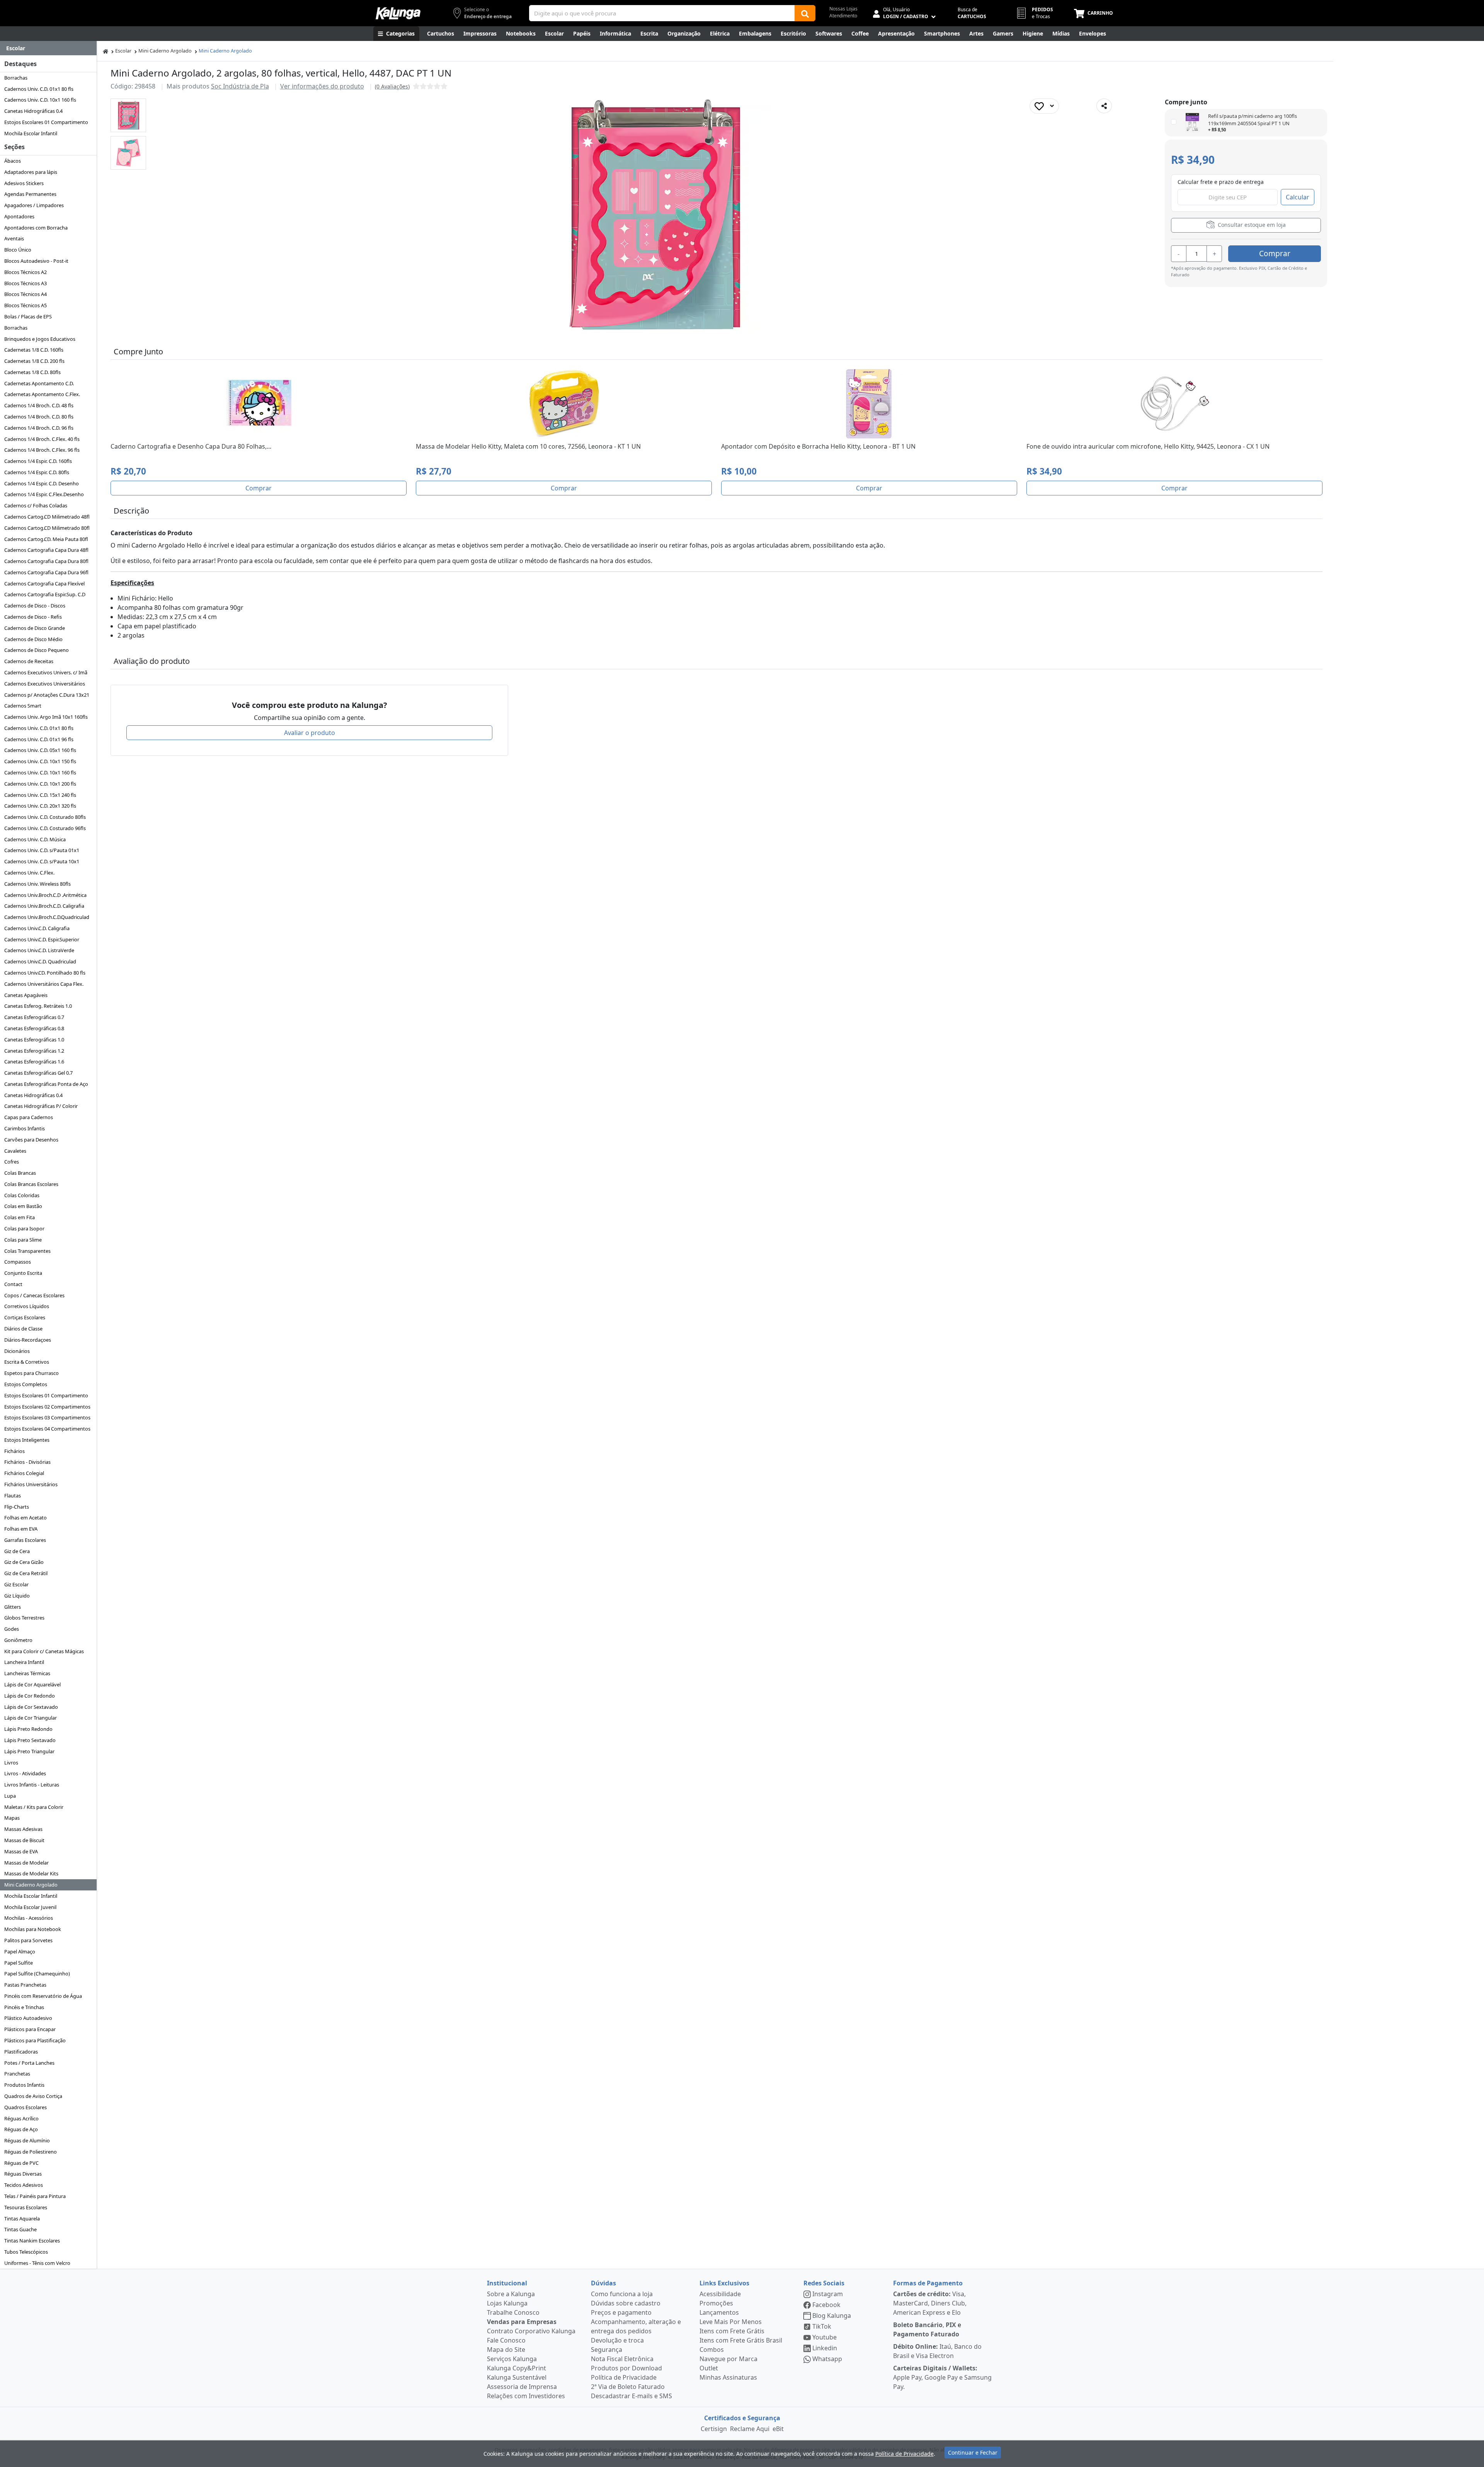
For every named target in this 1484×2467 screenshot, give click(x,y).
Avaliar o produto (310, 733)
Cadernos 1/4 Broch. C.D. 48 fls (39, 405)
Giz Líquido (17, 1596)
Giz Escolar (16, 1584)
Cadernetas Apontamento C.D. (39, 383)
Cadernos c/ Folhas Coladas (36, 505)
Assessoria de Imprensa (522, 2387)
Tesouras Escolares (26, 2207)
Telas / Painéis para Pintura (35, 2196)
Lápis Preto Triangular (29, 1751)
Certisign (714, 2429)
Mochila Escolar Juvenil (30, 1907)
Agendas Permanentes (30, 194)
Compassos (18, 1262)
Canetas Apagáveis (26, 995)
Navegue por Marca (728, 2359)
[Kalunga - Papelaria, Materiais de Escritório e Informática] (398, 13)
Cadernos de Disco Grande (35, 628)
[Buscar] (805, 13)
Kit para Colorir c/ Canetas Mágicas (44, 1651)
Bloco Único (18, 250)
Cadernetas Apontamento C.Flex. (42, 394)
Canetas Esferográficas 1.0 (34, 1040)
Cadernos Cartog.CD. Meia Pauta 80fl (46, 539)
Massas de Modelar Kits (31, 1873)
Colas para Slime (23, 1240)
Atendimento (843, 16)
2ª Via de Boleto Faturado (628, 2387)
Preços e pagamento (621, 2312)
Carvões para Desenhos (31, 1140)
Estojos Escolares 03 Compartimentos (47, 1417)
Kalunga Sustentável (517, 2377)
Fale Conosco (506, 2340)
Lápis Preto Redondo (28, 1729)
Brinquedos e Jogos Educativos (40, 339)
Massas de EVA (21, 1851)
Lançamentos (719, 2312)
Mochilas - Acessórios (29, 1918)
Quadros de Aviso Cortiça (33, 2096)
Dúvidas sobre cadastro (626, 2303)
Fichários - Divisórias (27, 1462)
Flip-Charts (17, 1507)
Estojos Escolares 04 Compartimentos (47, 1429)
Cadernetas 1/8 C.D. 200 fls (34, 361)
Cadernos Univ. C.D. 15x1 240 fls (40, 795)
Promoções (716, 2303)
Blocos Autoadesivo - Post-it (36, 261)
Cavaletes (15, 1151)
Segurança (607, 2350)
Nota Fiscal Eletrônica (622, 2359)
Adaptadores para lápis (31, 172)
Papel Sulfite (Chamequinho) (37, 1974)
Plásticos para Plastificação (35, 2040)
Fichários (14, 1451)
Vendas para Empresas (522, 2322)
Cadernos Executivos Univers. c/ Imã (46, 672)
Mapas (12, 1818)
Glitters (13, 1607)
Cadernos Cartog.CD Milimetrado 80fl (47, 528)
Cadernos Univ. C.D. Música (35, 839)
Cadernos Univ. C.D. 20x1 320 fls (40, 806)
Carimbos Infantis (25, 1128)
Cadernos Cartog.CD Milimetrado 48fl (47, 517)
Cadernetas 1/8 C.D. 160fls (34, 350)
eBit (778, 2429)
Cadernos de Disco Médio (33, 639)
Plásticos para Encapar (30, 2029)
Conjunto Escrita (23, 1273)
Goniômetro (18, 1640)
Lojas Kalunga (507, 2303)
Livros (11, 1763)
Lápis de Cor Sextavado (31, 1707)
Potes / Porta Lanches (29, 2063)
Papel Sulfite (19, 1963)
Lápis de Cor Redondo (30, 1696)
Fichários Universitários (31, 1484)
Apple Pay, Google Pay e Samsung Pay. (942, 2377)
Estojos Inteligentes (27, 1440)
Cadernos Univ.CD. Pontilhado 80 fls (45, 973)
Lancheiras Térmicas (27, 1673)
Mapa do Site (506, 2350)
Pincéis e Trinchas (24, 2007)
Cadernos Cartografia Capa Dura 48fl (46, 550)
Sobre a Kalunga (511, 2294)
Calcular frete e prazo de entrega (1221, 182)
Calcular (1298, 197)
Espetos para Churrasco (31, 1373)
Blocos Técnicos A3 (26, 283)
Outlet (709, 2368)
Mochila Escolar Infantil (31, 133)
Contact (13, 1284)
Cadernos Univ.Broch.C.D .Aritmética (45, 895)
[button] (128, 115)
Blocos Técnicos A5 (26, 305)
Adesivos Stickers (24, 183)
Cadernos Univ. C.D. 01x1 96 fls (39, 739)
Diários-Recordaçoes (28, 1340)
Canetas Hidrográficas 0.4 (33, 111)
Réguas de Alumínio (27, 2140)
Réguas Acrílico (21, 2118)
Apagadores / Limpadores (34, 205)
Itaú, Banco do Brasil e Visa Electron (937, 2351)
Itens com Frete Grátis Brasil (741, 2340)
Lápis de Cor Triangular (31, 1718)
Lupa (10, 1796)
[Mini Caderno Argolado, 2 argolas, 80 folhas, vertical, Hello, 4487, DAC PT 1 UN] (128, 115)
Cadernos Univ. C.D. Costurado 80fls (45, 817)
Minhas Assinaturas (728, 2377)
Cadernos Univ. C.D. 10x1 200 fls (40, 784)
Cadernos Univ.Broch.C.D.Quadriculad (47, 917)
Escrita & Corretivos (27, 1362)
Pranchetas (17, 2074)
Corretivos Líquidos (27, 1306)
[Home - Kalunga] (106, 51)
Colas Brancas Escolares (31, 1184)
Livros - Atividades (25, 1773)
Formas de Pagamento (928, 2283)
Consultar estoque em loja (1251, 225)
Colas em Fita (20, 1217)
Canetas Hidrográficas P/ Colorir (41, 1106)
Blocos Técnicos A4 (26, 294)
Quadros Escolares (26, 2107)
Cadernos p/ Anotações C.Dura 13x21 (47, 695)
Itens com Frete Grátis (732, 2331)
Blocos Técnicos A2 (26, 272)
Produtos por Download (626, 2368)
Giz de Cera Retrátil (26, 1573)
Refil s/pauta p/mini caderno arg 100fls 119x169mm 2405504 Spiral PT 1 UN (1253, 120)
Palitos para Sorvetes (28, 1940)
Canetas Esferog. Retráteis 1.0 (38, 1006)
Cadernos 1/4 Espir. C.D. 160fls (38, 461)
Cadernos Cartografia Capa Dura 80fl (46, 561)
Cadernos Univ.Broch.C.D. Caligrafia (44, 906)
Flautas (13, 1496)
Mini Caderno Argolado (31, 1885)
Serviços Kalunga (512, 2359)
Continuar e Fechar (973, 2453)
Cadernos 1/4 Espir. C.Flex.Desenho (44, 494)
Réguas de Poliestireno (31, 2152)
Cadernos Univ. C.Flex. (29, 873)
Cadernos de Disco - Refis (33, 617)
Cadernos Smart (23, 706)
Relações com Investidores (526, 2396)
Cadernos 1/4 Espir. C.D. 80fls (37, 472)
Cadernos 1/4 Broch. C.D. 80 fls (39, 417)
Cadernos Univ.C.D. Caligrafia (37, 928)
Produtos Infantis (24, 2085)
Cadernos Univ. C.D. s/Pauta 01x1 (42, 850)
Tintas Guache (20, 2229)
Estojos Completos (26, 1384)
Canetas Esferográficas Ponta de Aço (46, 1084)
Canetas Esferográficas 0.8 (34, 1028)
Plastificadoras (21, 2052)
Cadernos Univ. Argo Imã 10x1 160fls (46, 717)
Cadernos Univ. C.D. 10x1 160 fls (40, 100)
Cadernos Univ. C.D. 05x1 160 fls (40, 750)
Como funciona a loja (622, 2294)
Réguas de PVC (21, 2163)
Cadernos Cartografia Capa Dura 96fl (46, 572)
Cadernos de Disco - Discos (35, 606)
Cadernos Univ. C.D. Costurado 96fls (45, 828)
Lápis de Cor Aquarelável (32, 1684)
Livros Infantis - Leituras (32, 1785)
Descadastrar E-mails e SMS (631, 2396)
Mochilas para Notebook (33, 1929)
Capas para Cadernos (29, 1117)
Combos (712, 2350)
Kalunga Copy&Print (517, 2368)
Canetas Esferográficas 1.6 (34, 1062)
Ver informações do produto (322, 86)
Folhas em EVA (21, 1529)
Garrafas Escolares (25, 1540)
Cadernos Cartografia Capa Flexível (44, 584)
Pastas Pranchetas (25, 1985)
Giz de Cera (17, 1551)
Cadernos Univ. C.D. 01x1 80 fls (39, 89)
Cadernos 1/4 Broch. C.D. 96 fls (39, 428)
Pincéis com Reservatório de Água (43, 1996)
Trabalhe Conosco (513, 2312)
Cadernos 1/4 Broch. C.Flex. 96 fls (42, 450)
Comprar (1275, 253)
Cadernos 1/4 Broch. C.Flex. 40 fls (42, 439)
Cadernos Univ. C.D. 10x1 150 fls (40, 761)
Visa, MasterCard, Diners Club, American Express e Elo (930, 2303)
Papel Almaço (20, 1951)
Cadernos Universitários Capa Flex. (44, 984)
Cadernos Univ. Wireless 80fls (37, 884)
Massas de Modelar (26, 1863)
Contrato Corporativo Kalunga (531, 2331)
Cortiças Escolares (25, 1317)
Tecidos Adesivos (24, 2185)
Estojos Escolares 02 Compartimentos (47, 1407)
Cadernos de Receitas (29, 661)
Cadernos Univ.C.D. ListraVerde (39, 950)
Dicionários (17, 1351)
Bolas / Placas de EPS (28, 316)
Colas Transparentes (27, 1251)
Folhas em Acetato (26, 1518)
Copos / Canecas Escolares (34, 1295)
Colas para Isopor (24, 1228)
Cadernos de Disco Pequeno (37, 650)
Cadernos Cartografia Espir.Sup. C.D (45, 594)
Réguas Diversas (23, 2174)
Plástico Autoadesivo (28, 2018)
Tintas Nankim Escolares (32, 2241)
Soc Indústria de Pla (240, 86)
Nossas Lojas (843, 9)
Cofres (12, 1162)
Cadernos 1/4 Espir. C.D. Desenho (42, 483)
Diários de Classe (23, 1329)
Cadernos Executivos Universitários (45, 684)
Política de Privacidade (624, 2377)
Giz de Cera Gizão (24, 1562)
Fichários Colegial (24, 1473)
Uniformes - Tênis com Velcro (37, 2263)
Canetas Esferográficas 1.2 (34, 1051)
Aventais (14, 238)
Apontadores (19, 216)
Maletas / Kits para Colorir (34, 1807)
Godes (12, 1629)
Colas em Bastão (23, 1206)
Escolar (123, 51)
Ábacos (13, 161)
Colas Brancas (20, 1173)
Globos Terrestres (24, 1618)
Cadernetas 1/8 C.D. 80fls (32, 372)
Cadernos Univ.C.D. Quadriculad (40, 961)
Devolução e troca (617, 2340)
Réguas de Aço (21, 2129)
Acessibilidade (720, 2294)
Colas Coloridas (22, 1195)
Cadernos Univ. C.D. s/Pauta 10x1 (42, 861)
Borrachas (16, 78)
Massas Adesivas (23, 1829)
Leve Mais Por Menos (731, 2322)
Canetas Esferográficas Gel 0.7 (38, 1073)
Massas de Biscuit (24, 1840)
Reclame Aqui (750, 2429)
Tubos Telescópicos (26, 2252)
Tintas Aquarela (22, 2219)
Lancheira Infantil (24, 1662)
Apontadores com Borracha (36, 228)
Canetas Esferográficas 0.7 (34, 1017)
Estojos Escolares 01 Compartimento (46, 122)
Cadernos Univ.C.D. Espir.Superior (42, 939)
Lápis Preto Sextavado (30, 1740)
